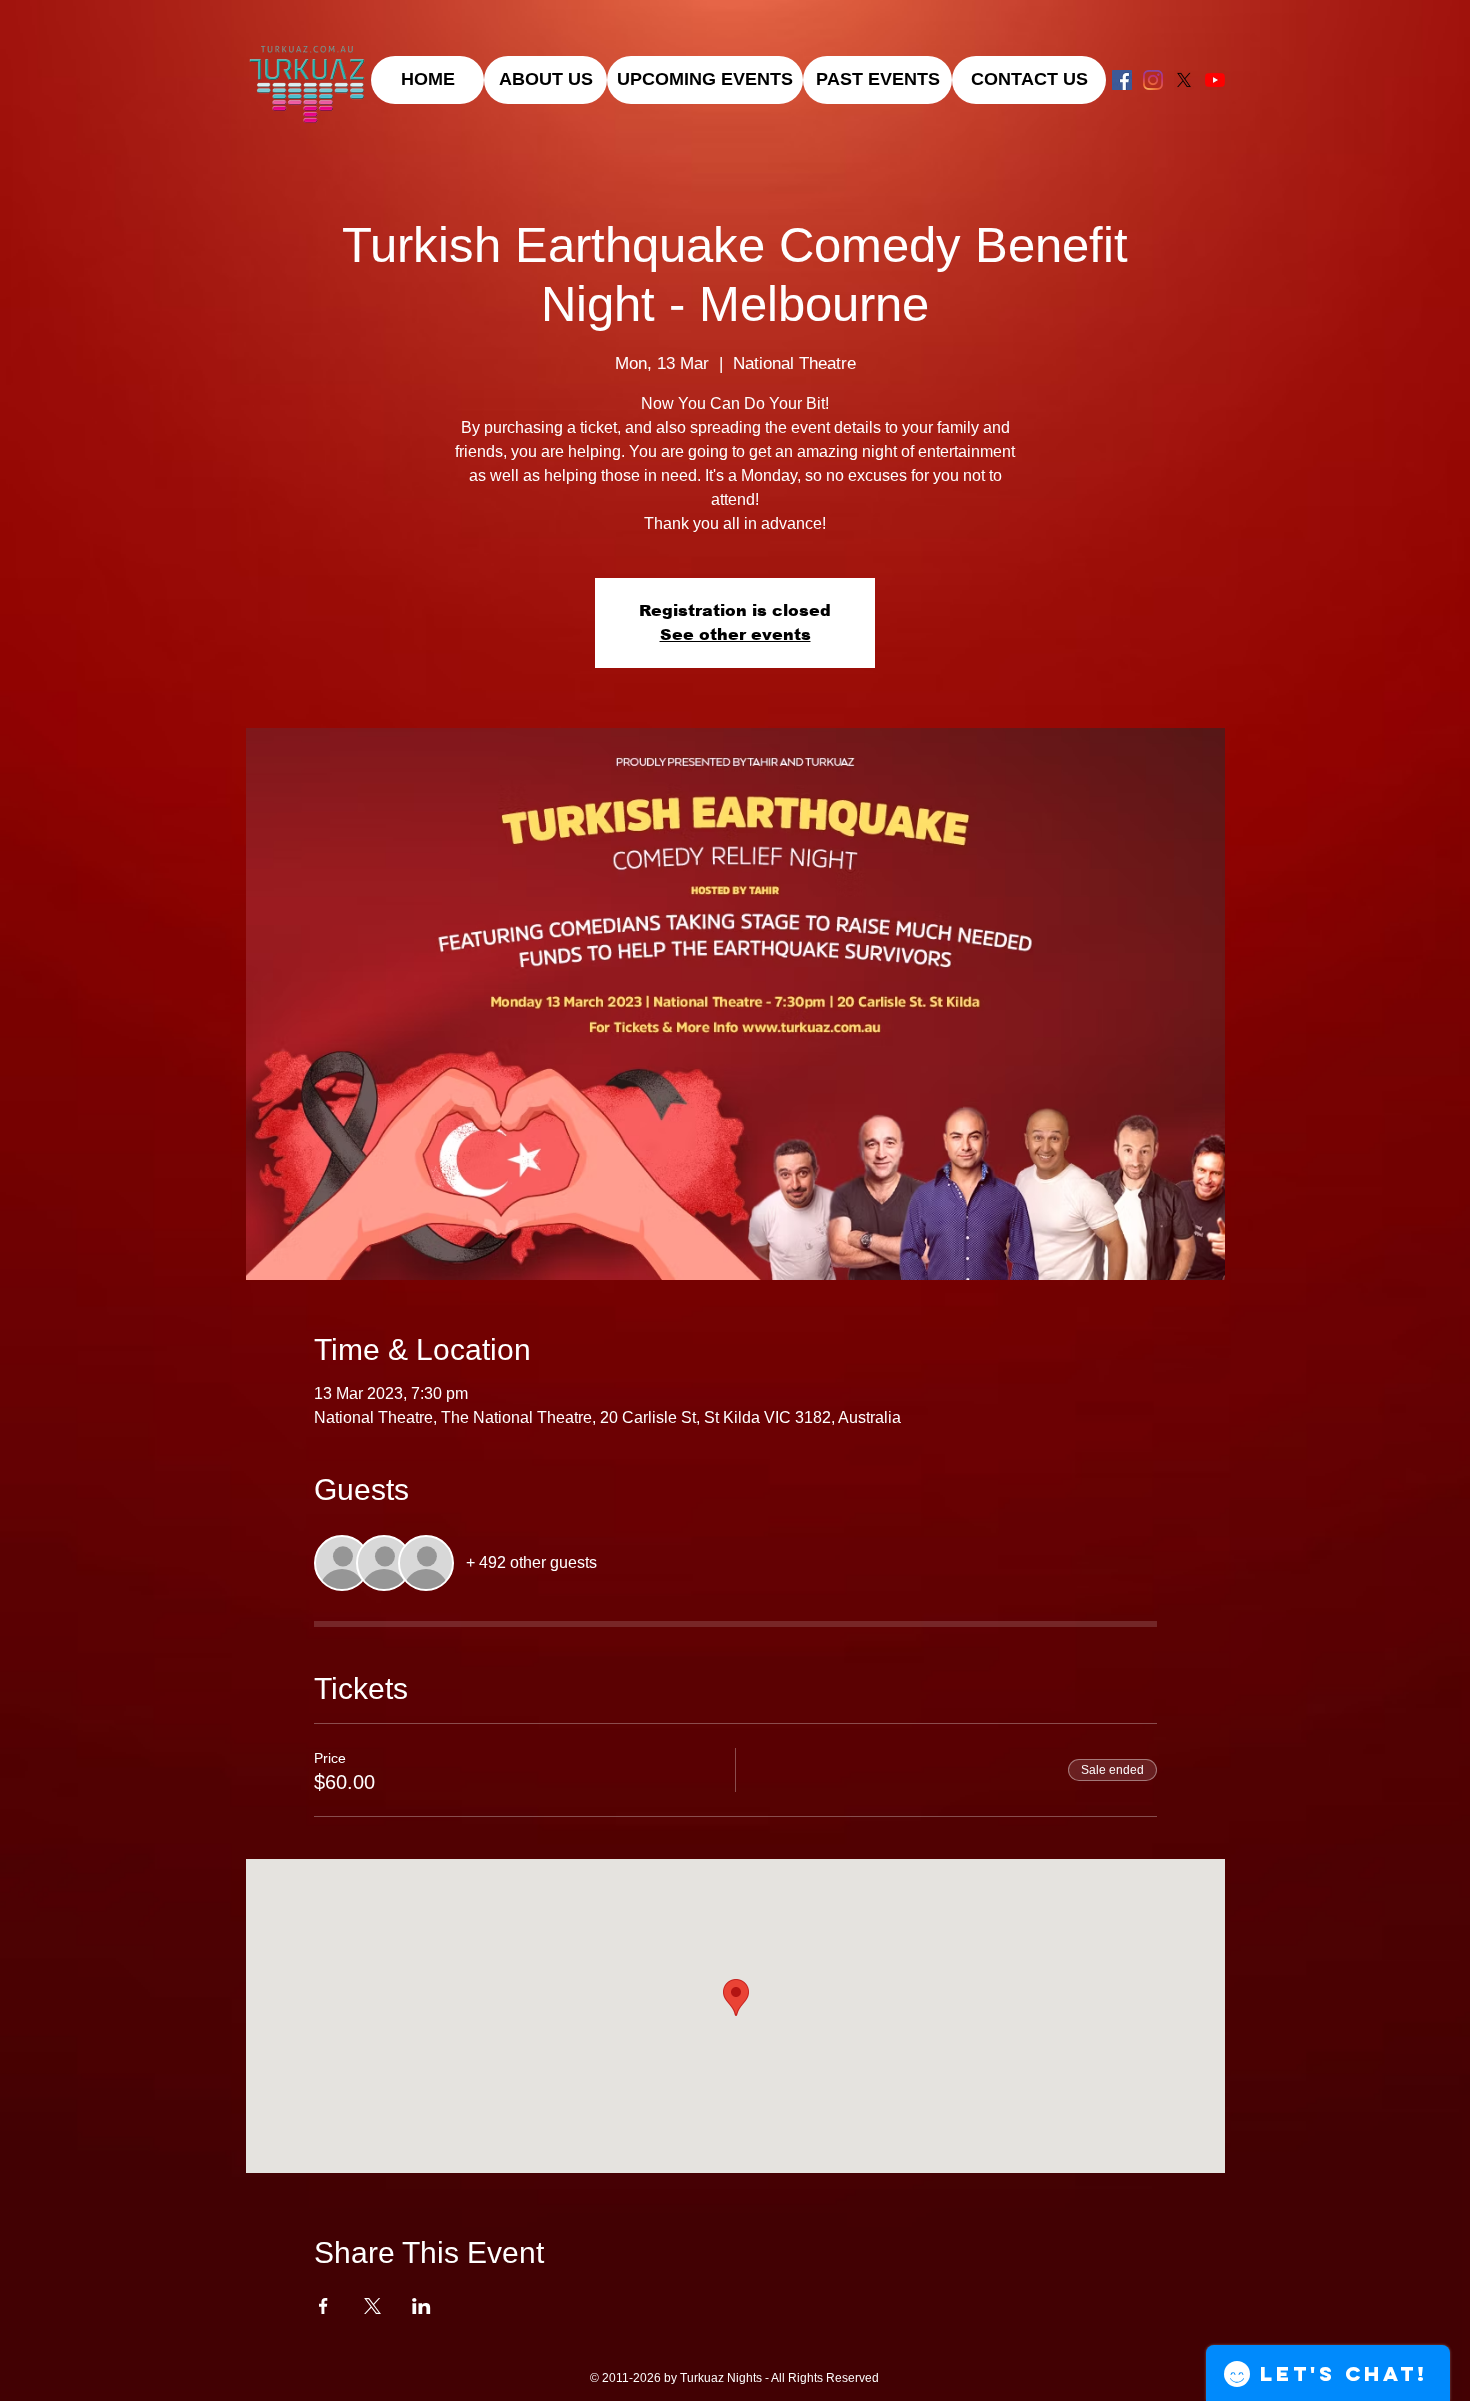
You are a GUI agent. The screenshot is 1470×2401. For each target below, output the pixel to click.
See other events (735, 634)
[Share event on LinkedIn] (421, 2306)
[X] (1184, 80)
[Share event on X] (372, 2306)
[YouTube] (1215, 80)
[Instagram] (1153, 80)
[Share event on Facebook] (323, 2306)
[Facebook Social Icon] (1122, 80)
